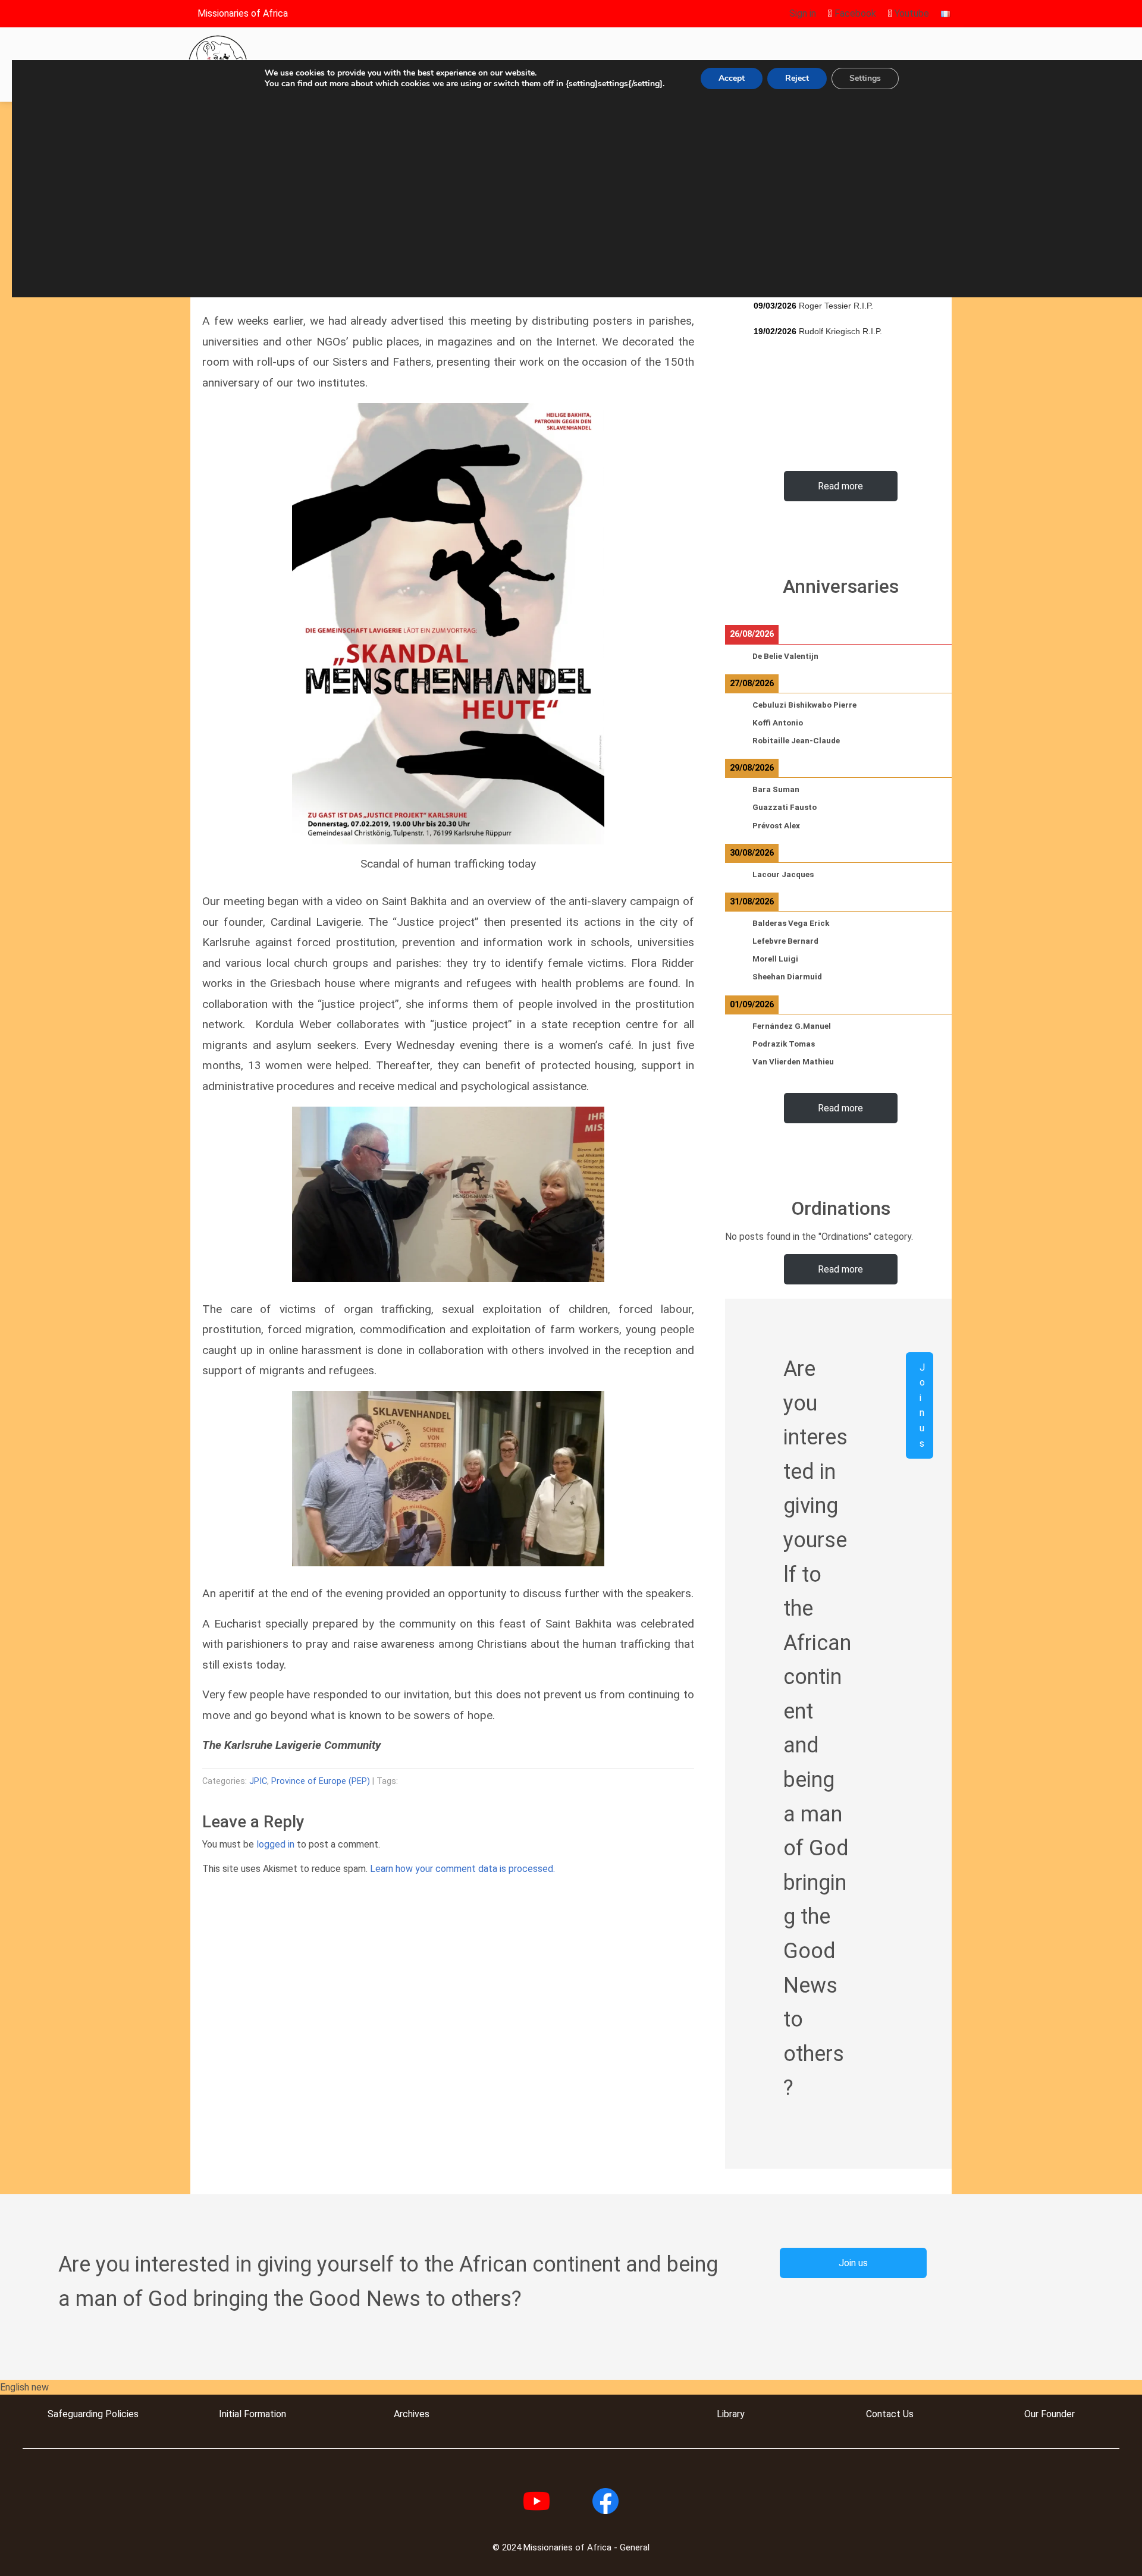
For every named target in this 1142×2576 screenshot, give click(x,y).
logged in (275, 1844)
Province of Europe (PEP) (321, 1781)
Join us (922, 1405)
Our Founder (1050, 2414)
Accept (732, 78)
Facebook (854, 13)
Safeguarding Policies (93, 2414)
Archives (412, 2414)
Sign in (803, 13)
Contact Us (890, 2414)
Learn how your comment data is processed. (462, 1869)
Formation (264, 2414)
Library (731, 2414)
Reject (797, 78)
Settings (865, 78)
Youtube (911, 13)
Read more (840, 486)
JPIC (258, 1781)
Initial (230, 2414)
